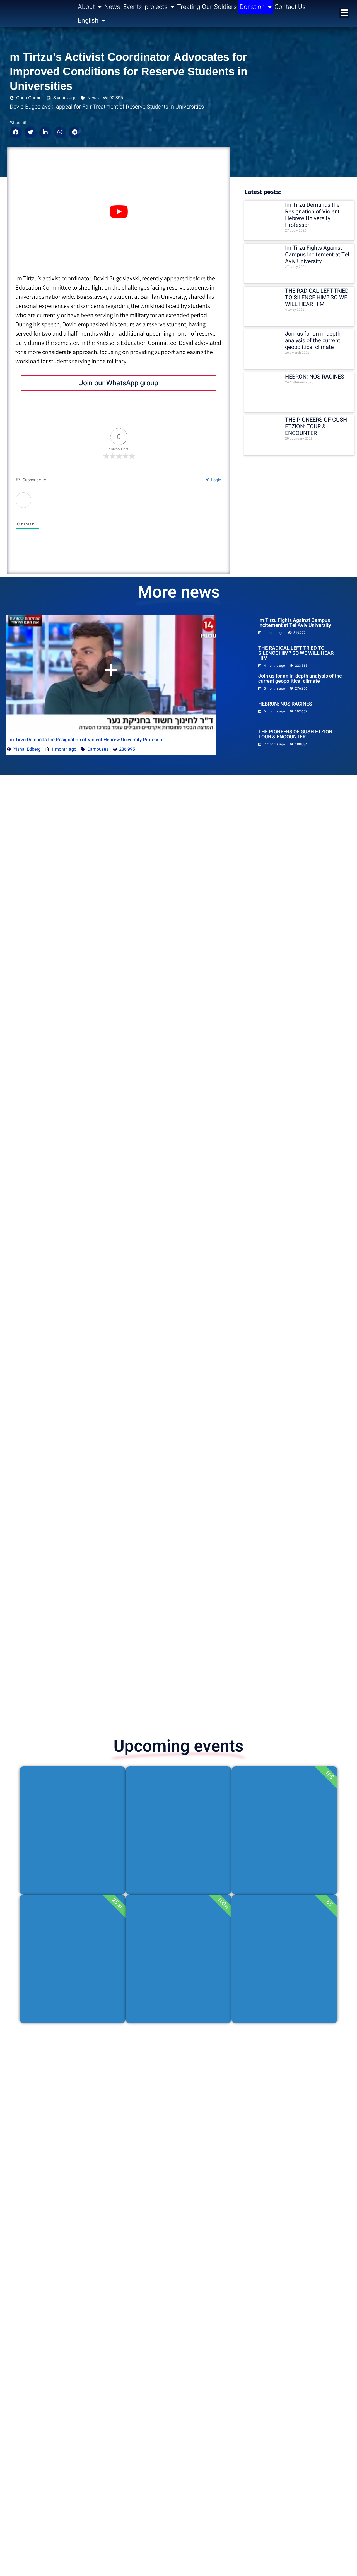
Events (132, 7)
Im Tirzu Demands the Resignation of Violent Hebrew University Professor (312, 215)
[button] (16, 132)
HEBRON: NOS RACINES (315, 377)
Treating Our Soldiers (207, 7)
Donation (252, 7)
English (88, 21)
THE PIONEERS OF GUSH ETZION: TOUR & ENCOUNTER (316, 426)
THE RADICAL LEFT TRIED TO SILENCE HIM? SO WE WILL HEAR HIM (317, 298)
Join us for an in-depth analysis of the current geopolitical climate (313, 340)
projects (156, 7)
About (86, 7)
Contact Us (290, 7)
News (112, 7)
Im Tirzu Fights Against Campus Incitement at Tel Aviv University (317, 255)
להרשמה (73, 1870)
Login (216, 480)
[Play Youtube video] (119, 212)
